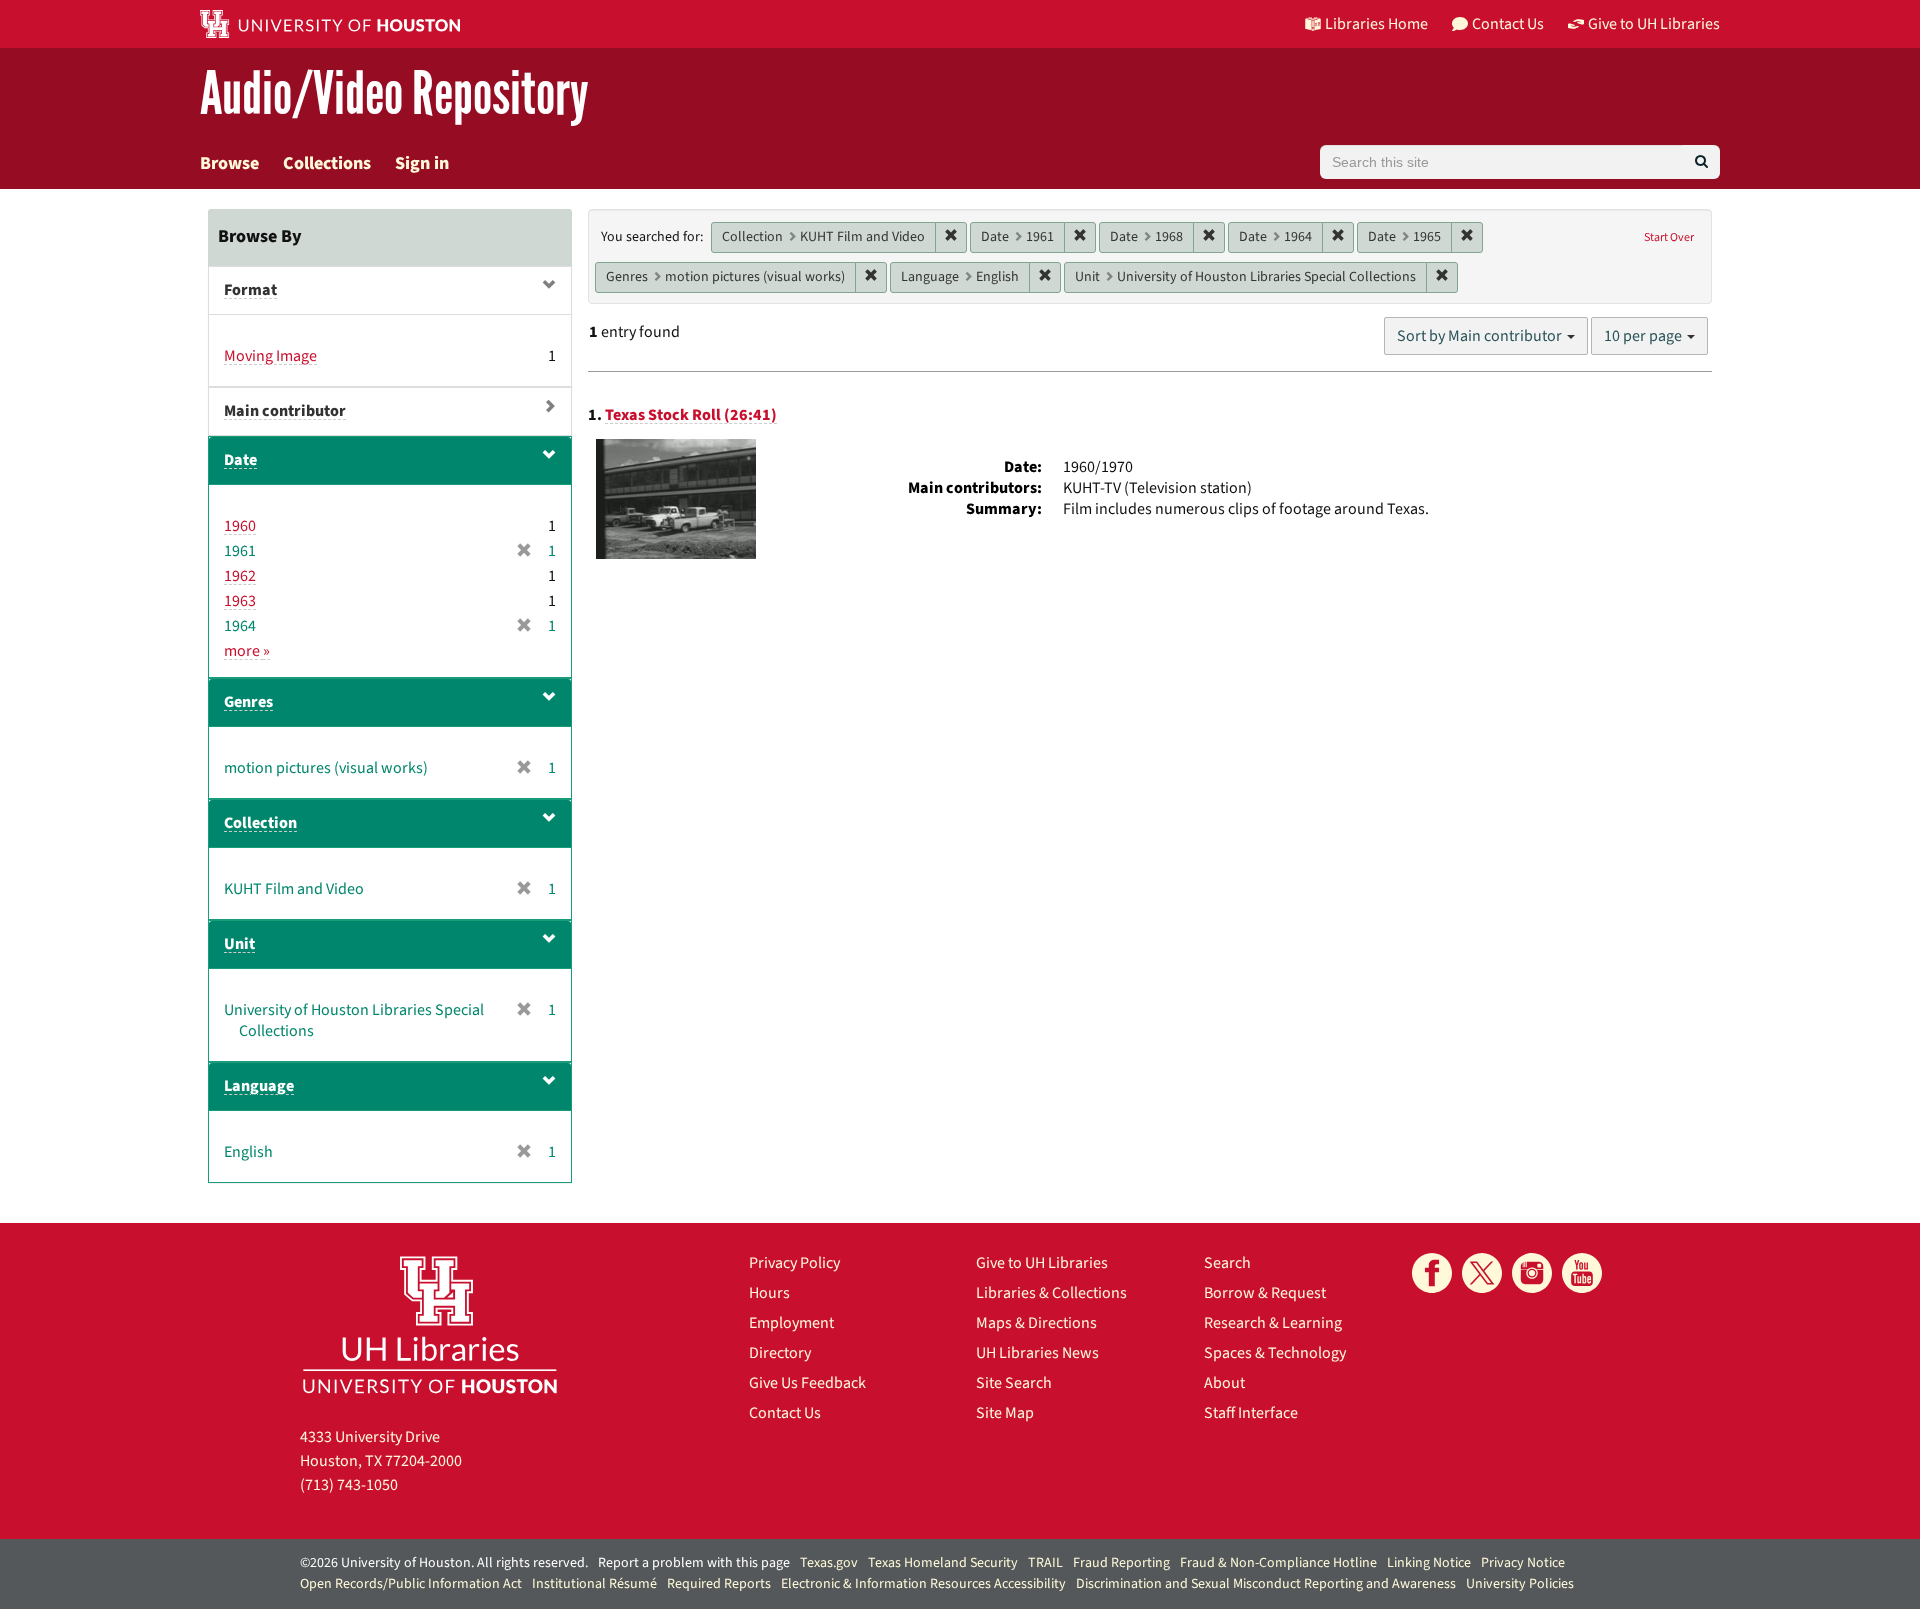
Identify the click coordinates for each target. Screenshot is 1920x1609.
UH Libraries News (1037, 1353)
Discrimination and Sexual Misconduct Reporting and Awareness (1266, 1584)
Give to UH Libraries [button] (1654, 24)
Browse (229, 163)
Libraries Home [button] (1376, 24)
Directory (780, 1353)
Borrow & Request (1265, 1293)
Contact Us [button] (1508, 24)
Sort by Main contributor (1481, 336)
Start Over (1669, 237)
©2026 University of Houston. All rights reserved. (444, 1563)
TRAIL (1045, 1563)
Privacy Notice (1523, 1563)
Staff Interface (1251, 1413)
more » (247, 651)
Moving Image (270, 356)
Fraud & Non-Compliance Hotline (1278, 1563)
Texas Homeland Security (943, 1563)
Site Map (1005, 1413)
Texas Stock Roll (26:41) (691, 415)
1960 (240, 526)
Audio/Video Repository (394, 94)
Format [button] (250, 290)
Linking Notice (1429, 1563)
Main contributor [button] (285, 411)
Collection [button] (260, 823)
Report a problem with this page (694, 1563)
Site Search (1014, 1383)
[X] (1482, 1273)
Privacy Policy (794, 1263)
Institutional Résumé (594, 1584)
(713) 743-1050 (349, 1485)
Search (1227, 1263)
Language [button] (259, 1086)
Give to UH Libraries (1042, 1263)
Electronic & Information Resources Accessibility (923, 1584)
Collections (327, 163)
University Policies (1520, 1584)
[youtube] (1582, 1273)
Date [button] (240, 460)
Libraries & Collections (1051, 1293)
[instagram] (1532, 1273)
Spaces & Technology (1275, 1353)
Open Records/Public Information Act (411, 1584)
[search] (1701, 162)
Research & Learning (1273, 1323)
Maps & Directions (1036, 1323)
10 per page (1644, 336)
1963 (240, 601)
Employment (791, 1323)
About (1224, 1383)
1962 (240, 576)
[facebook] (1432, 1273)
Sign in (422, 163)
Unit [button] (239, 944)
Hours (769, 1293)
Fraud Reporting (1121, 1563)
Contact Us (785, 1413)
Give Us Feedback (807, 1383)
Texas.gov (829, 1563)
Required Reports (719, 1584)
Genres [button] (248, 702)
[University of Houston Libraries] (430, 1324)
